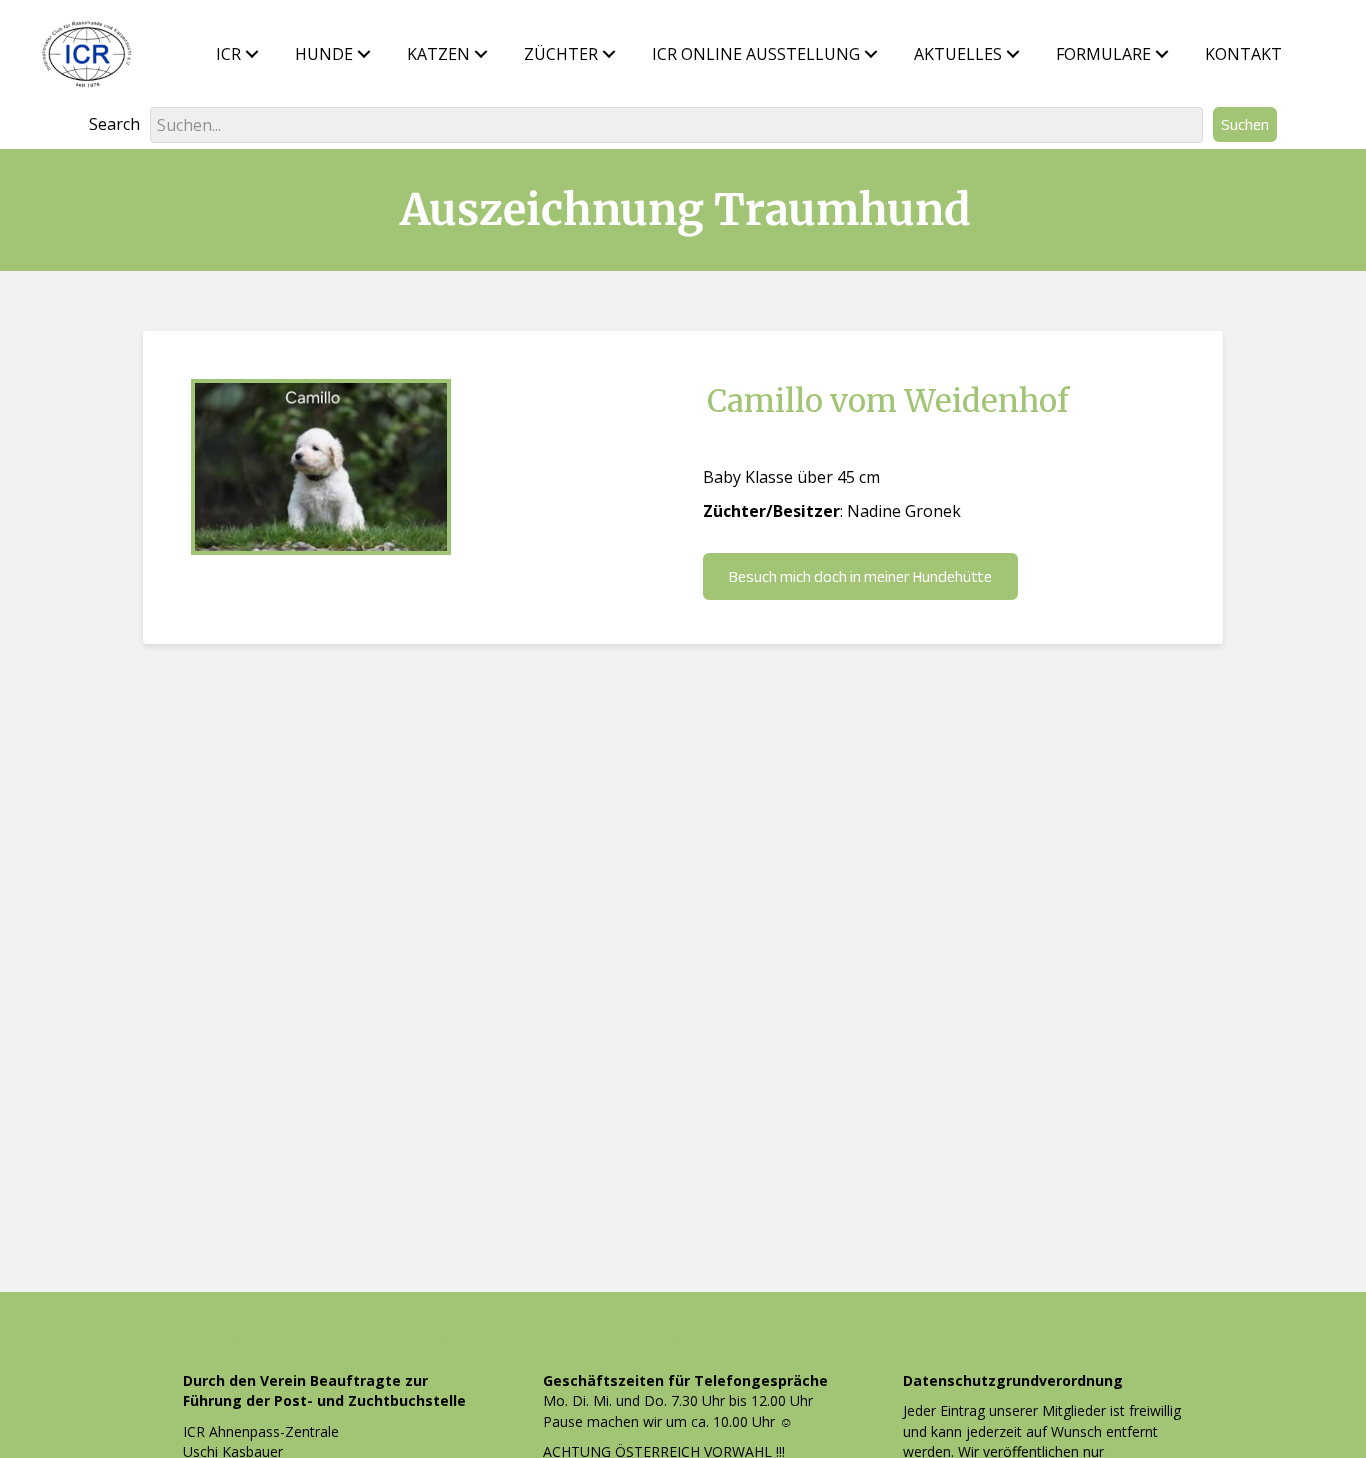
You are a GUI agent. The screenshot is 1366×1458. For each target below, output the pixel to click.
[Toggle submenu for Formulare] (1162, 54)
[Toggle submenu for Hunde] (364, 54)
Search (114, 124)
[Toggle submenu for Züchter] (609, 54)
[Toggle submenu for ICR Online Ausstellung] (871, 54)
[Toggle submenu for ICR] (252, 54)
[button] (1245, 124)
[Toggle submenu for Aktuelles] (1013, 54)
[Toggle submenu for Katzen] (481, 54)
